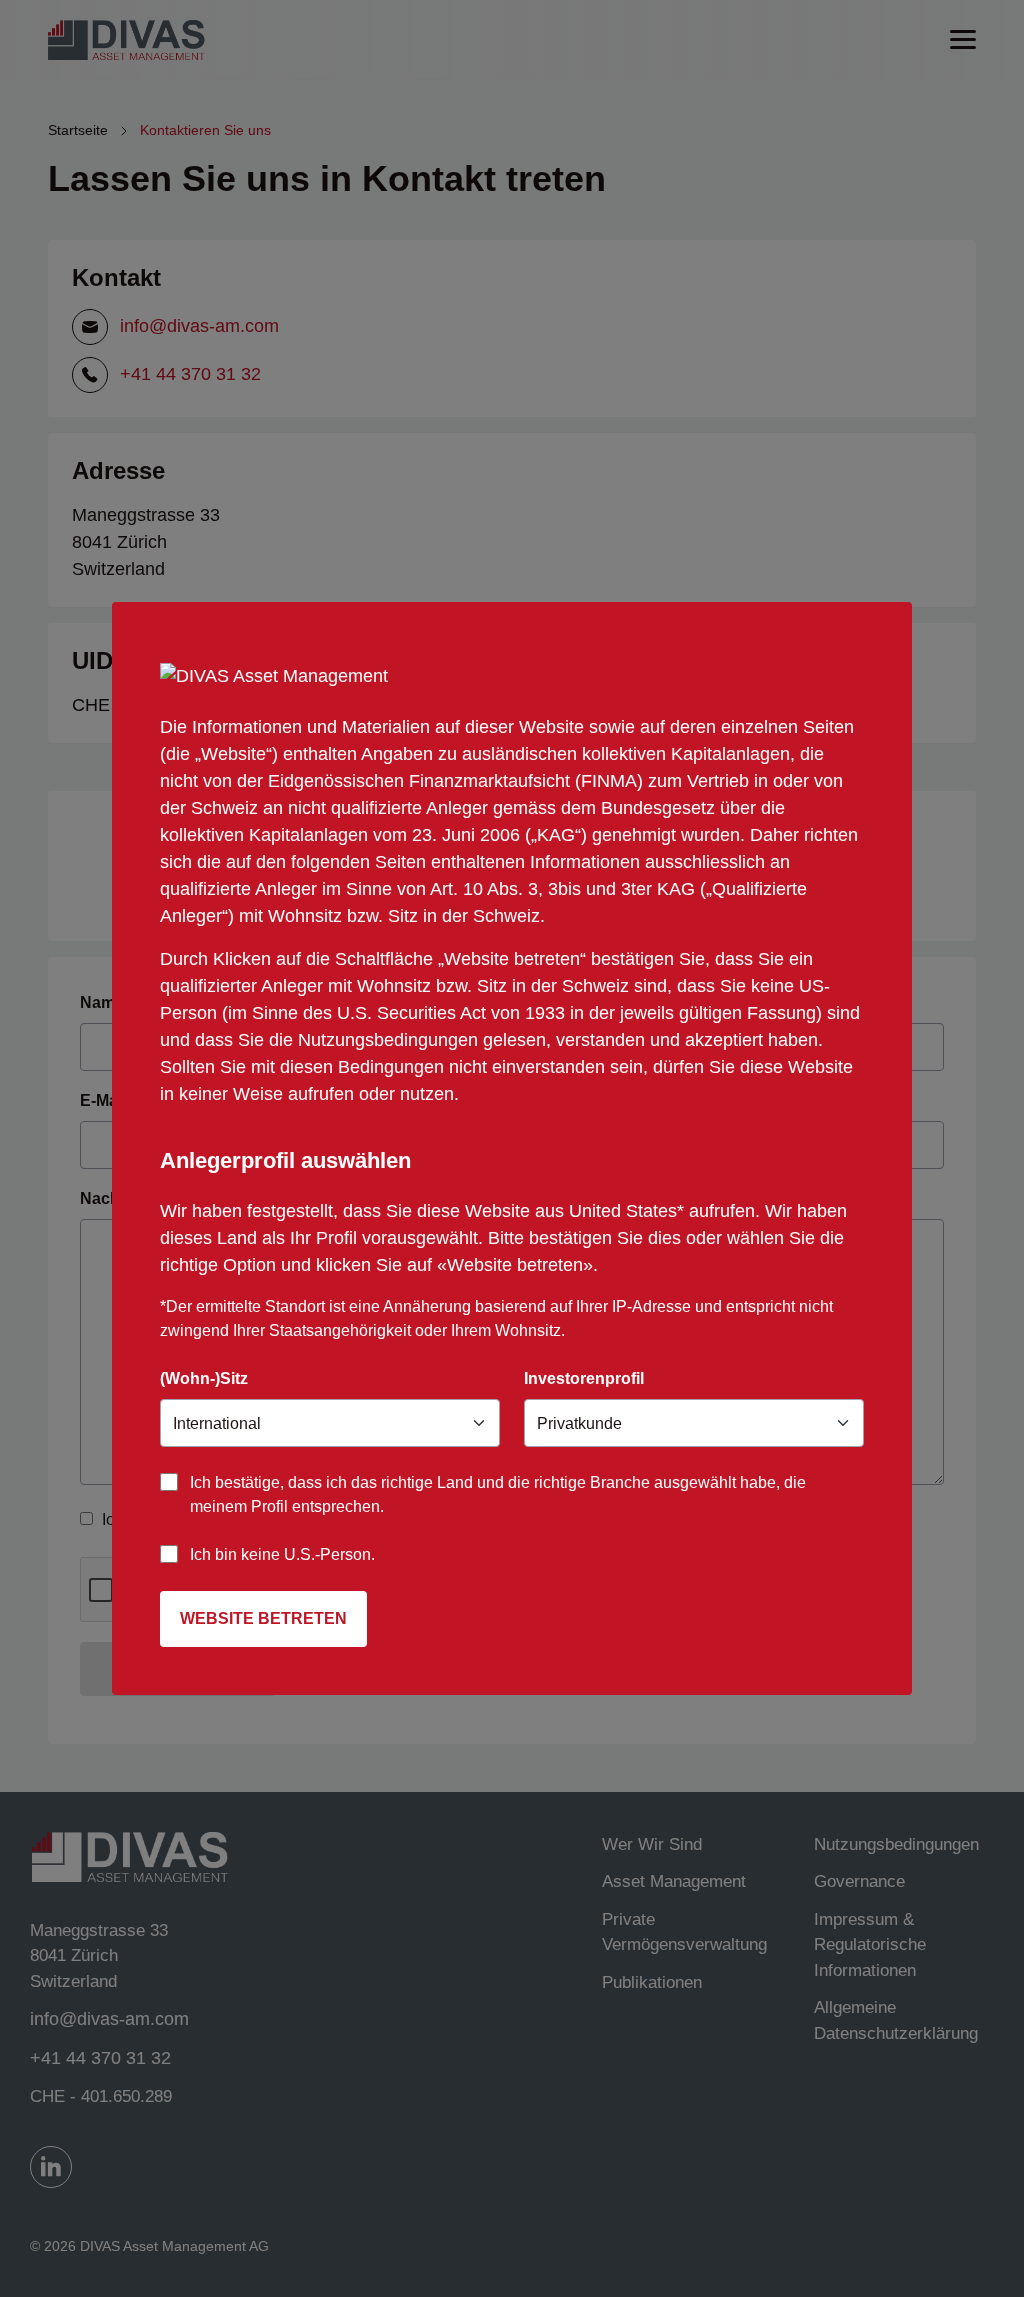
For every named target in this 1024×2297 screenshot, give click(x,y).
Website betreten (263, 1618)
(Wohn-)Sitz (204, 1378)
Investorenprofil (584, 1378)
